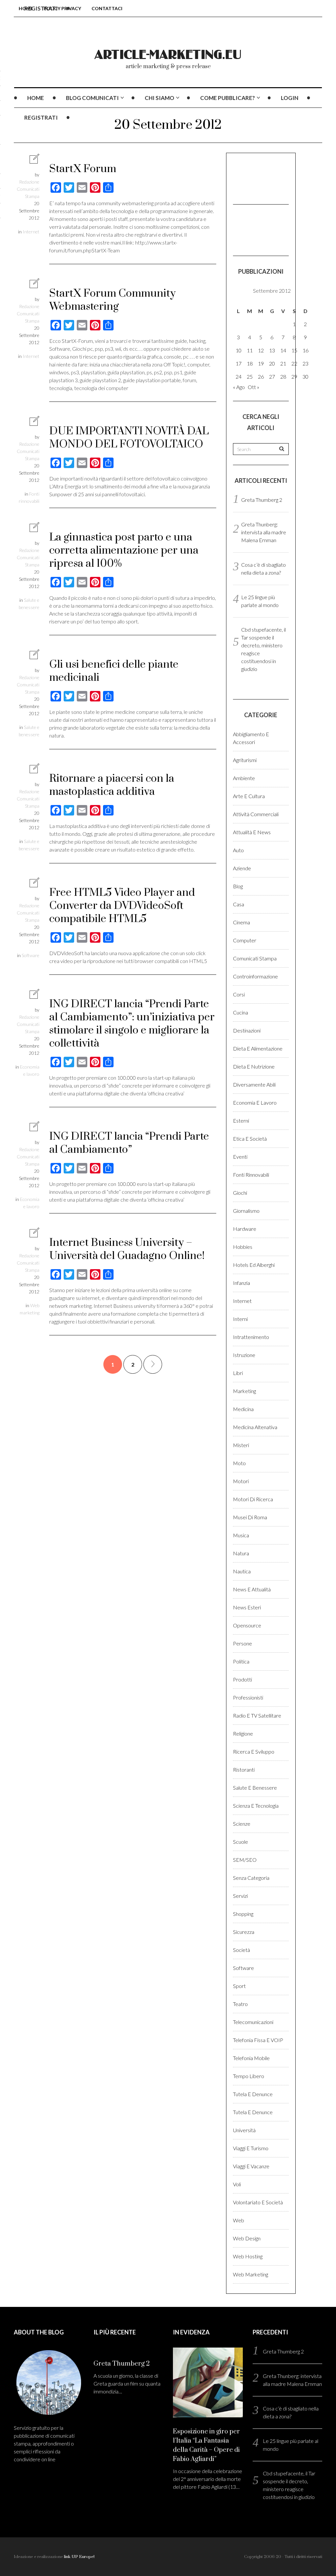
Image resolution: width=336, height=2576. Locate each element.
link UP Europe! (79, 2557)
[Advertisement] (266, 178)
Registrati (41, 118)
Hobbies (243, 1247)
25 (250, 376)
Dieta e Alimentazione (258, 1048)
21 (283, 363)
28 (283, 376)
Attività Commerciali (256, 814)
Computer (245, 940)
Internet (31, 232)
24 (239, 376)
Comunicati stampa (255, 958)
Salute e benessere (255, 1788)
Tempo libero (249, 2076)
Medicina (243, 1409)
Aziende (242, 868)
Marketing (244, 1391)
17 (239, 363)
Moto (239, 1463)
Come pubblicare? (228, 98)
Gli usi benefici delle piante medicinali (114, 671)
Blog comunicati (92, 98)
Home (36, 98)
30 (305, 376)
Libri (238, 1373)
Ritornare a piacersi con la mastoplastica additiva (112, 785)
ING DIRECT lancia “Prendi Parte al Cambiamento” (129, 1143)
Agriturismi (245, 760)
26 (261, 376)
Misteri (241, 1445)
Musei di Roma (250, 1517)
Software (31, 955)
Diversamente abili (254, 1084)
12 (261, 350)
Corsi (239, 994)
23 (305, 363)
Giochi (240, 1193)
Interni (240, 1319)
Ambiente (244, 778)
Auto (238, 850)
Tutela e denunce (253, 2094)
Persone (242, 1643)
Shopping (243, 1914)
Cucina (241, 1012)
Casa (239, 904)
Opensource (247, 1625)
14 (283, 350)
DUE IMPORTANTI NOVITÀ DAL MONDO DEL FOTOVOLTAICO (129, 438)
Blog (238, 886)
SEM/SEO (245, 1860)
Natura (241, 1553)
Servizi (240, 1896)
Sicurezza (244, 1932)
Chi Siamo (159, 98)
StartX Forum (83, 169)
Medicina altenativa (255, 1427)
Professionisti (248, 1697)
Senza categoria (251, 1878)
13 (272, 350)
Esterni (241, 1121)
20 (272, 363)
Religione (243, 1733)
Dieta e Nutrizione (254, 1066)
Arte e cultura (249, 796)
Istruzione (244, 1355)
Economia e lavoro (255, 1102)
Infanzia (241, 1283)
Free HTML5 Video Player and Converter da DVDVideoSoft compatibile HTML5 (122, 906)
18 (250, 363)
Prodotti (242, 1679)
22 (294, 363)
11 (250, 350)
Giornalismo (246, 1211)
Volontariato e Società (258, 2202)
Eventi (240, 1157)
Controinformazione (255, 976)
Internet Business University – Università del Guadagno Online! (127, 1249)
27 (272, 376)
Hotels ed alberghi (254, 1265)
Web (239, 2220)
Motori (241, 1481)
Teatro (240, 2004)
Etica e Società (250, 1139)
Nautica (242, 1571)
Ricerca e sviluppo (254, 1751)
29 (294, 376)
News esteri (247, 1607)
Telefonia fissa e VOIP (258, 2040)
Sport (239, 1986)
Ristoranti (244, 1770)
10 (239, 350)
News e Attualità (252, 1589)
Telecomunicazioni (253, 2022)
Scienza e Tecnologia (256, 1806)
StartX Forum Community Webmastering (112, 300)
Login (290, 98)
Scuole (241, 1842)
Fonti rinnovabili (251, 1175)
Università (244, 2130)
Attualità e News (252, 832)
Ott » (253, 387)
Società (241, 1950)
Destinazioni (247, 1030)
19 (261, 363)
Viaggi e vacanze (251, 2166)
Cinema (241, 922)
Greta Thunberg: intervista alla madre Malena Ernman (264, 532)
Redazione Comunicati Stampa (28, 189)
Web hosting (248, 2256)
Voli (237, 2184)
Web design (247, 2238)
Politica (241, 1661)
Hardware (245, 1229)
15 (294, 350)
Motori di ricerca (253, 1499)
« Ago (239, 387)
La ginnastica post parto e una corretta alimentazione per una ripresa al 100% (124, 551)
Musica (241, 1535)
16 (305, 350)
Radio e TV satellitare (257, 1715)
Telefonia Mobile (251, 2058)
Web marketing (251, 2274)
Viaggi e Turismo (251, 2148)
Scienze (242, 1824)
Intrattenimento (251, 1337)
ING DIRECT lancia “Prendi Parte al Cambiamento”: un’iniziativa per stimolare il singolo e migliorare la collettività (132, 1024)
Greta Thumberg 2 (262, 500)
